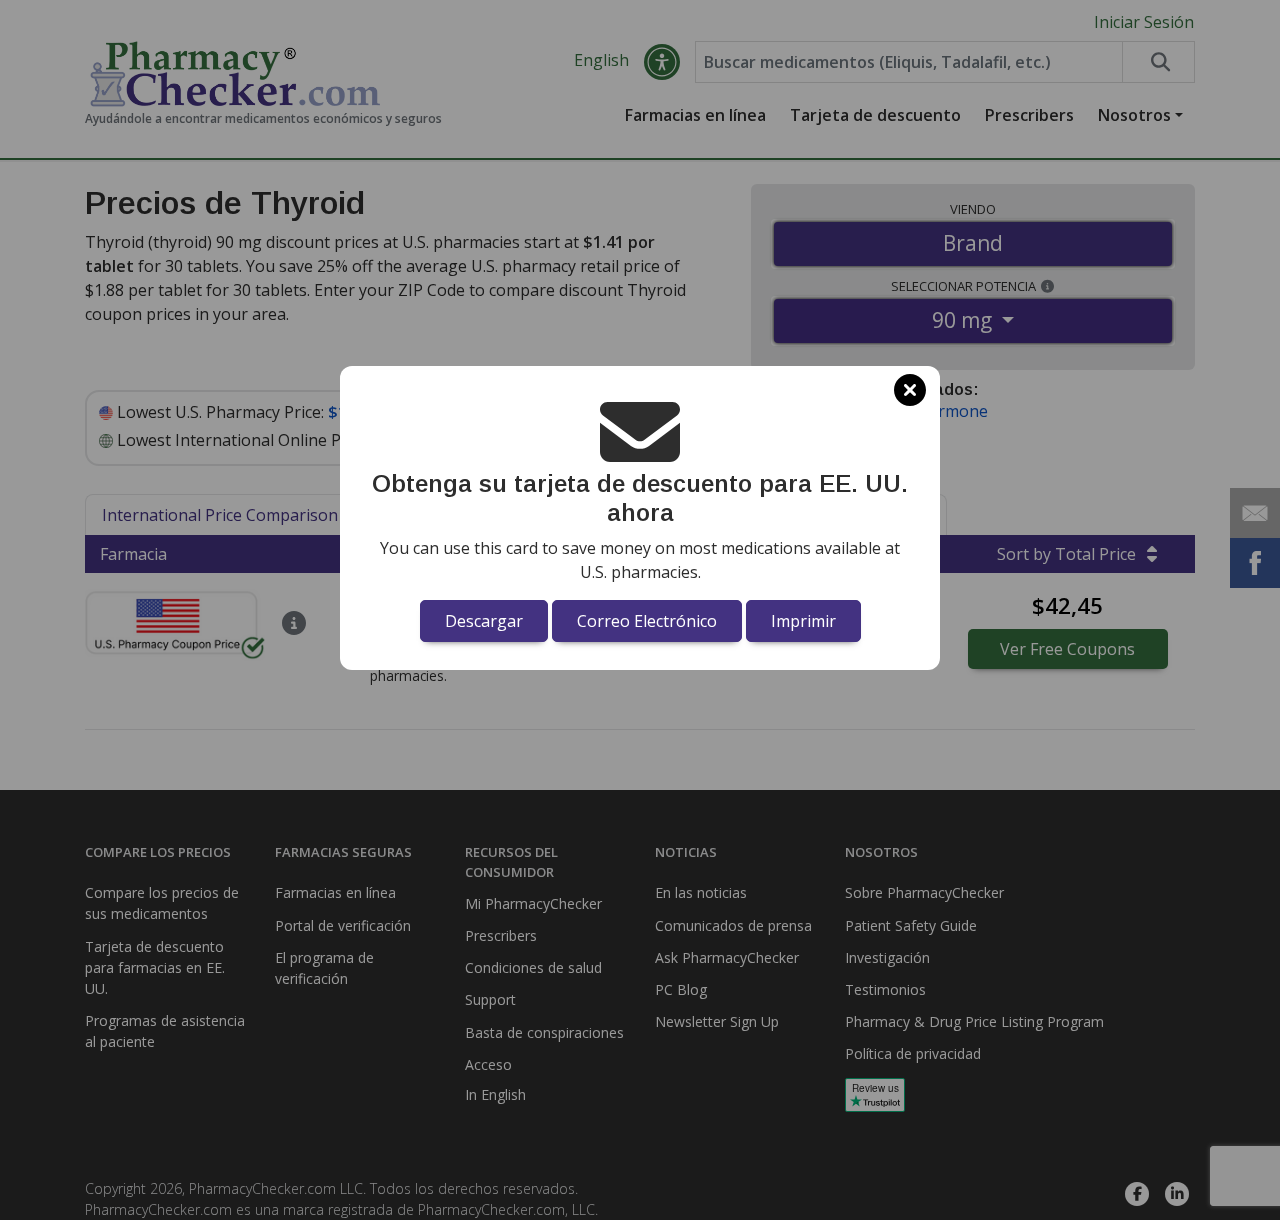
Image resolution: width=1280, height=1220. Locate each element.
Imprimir (803, 621)
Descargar (484, 621)
